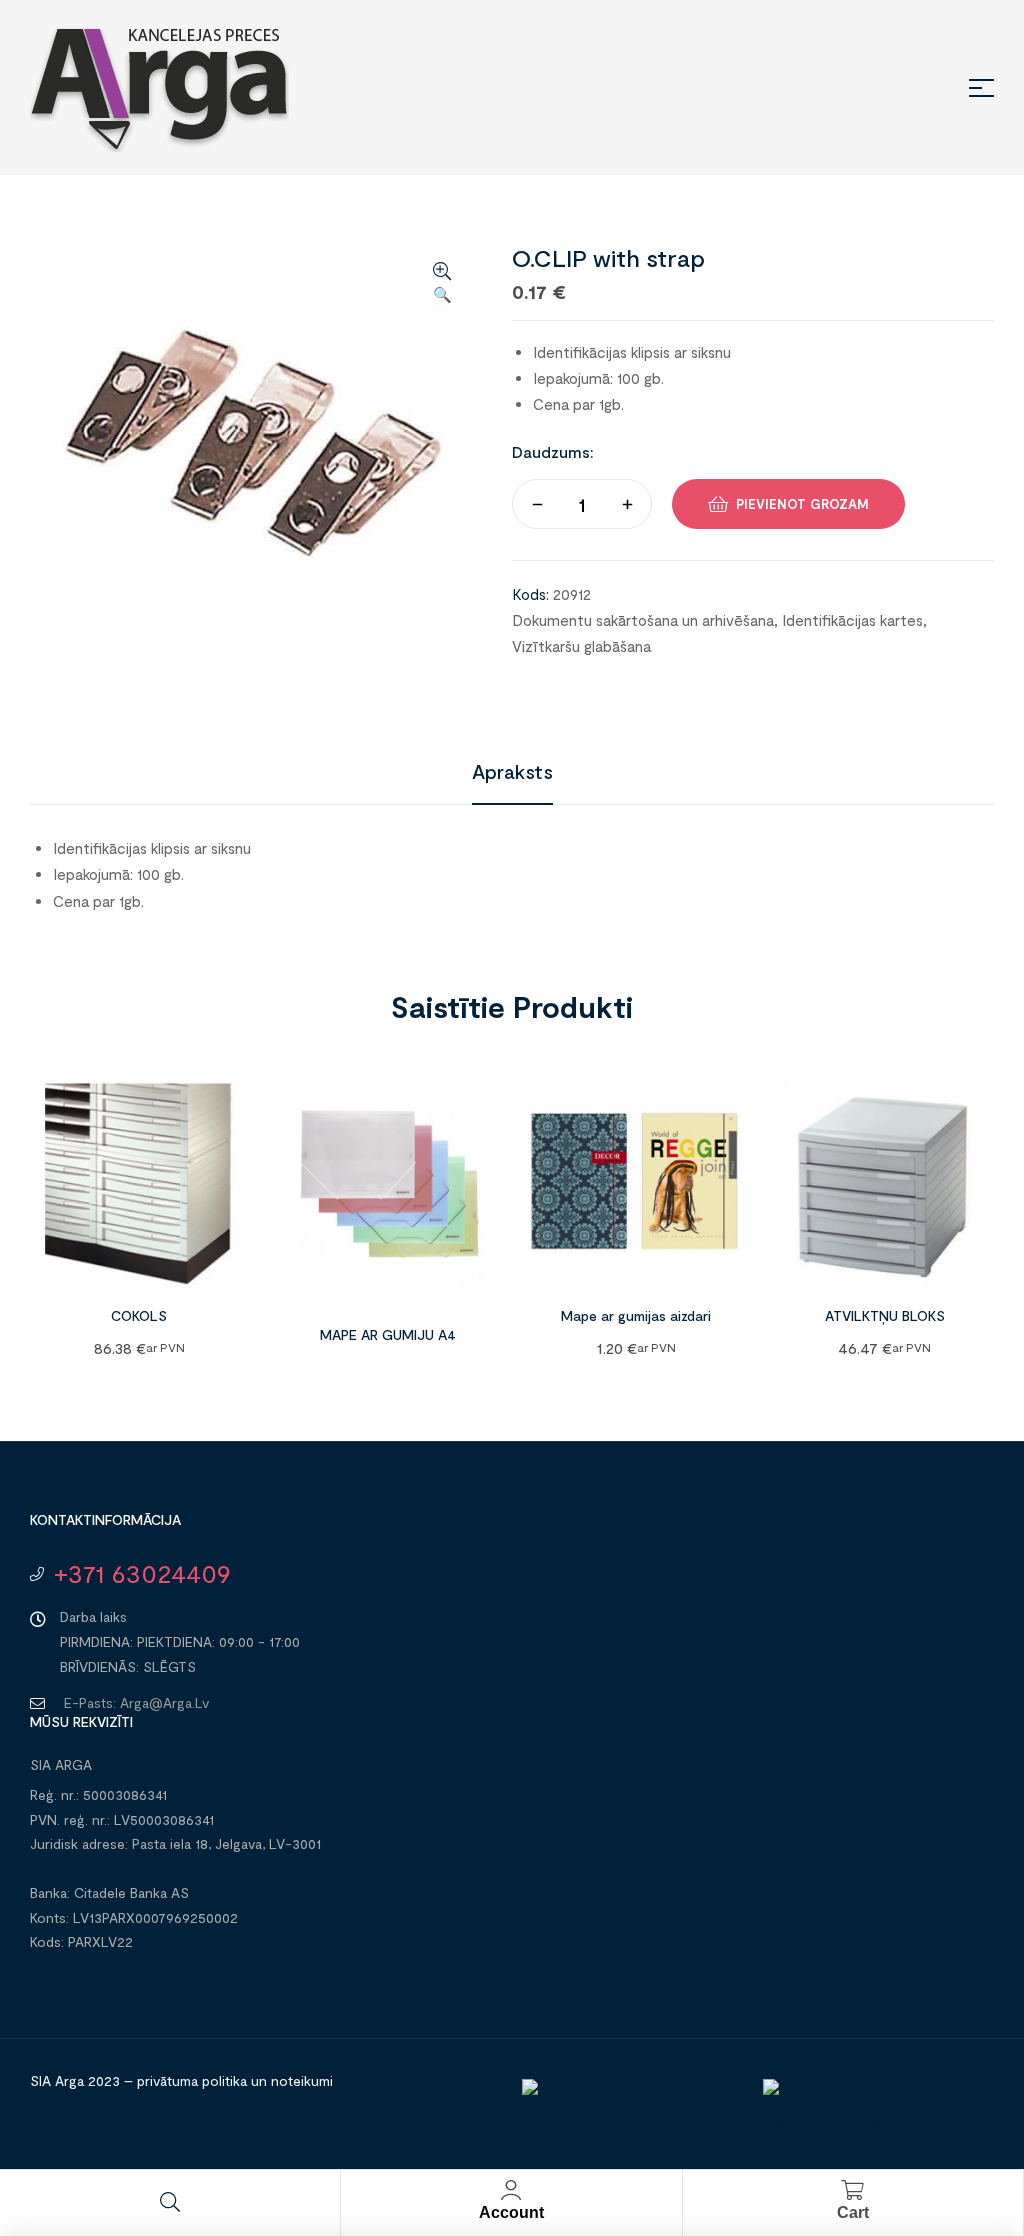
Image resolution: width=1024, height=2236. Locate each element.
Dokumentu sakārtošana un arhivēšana (643, 620)
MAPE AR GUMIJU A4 (388, 1334)
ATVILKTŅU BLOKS (885, 1315)
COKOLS (139, 1315)
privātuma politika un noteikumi (235, 2080)
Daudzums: (553, 451)
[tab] (512, 771)
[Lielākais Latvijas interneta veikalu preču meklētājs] (873, 2118)
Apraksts (512, 771)
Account (511, 2212)
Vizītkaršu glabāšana (581, 646)
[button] (442, 284)
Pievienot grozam (802, 504)
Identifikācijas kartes (852, 620)
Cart (853, 2212)
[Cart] (853, 2190)
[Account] (511, 2190)
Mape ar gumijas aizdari (636, 1315)
